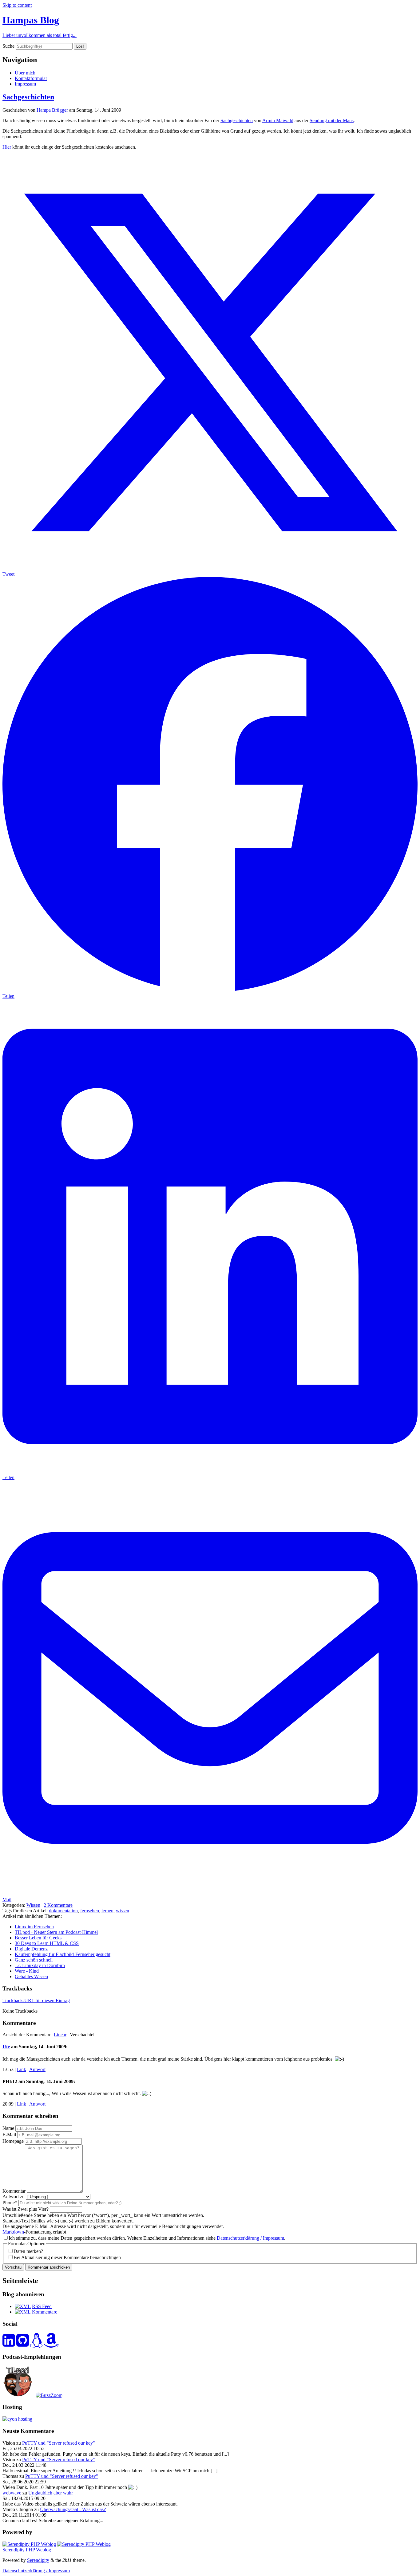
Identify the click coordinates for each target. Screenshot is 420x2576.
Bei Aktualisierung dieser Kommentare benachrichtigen (67, 2257)
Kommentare (45, 2312)
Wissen (33, 1905)
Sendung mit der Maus (332, 120)
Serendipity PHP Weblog (27, 2550)
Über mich (25, 73)
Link (22, 2069)
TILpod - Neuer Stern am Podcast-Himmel (56, 1932)
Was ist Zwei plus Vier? (26, 2209)
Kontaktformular (31, 78)
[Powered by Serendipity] (29, 2544)
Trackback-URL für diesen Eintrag (36, 2000)
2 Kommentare (58, 1905)
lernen (107, 1911)
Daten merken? (28, 2251)
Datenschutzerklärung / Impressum (250, 2238)
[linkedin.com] (9, 2344)
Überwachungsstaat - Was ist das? (73, 2509)
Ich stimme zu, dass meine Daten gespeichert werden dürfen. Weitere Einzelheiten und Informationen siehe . (147, 2238)
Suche (8, 46)
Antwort (37, 2069)
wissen (123, 1911)
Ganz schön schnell (34, 1960)
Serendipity (38, 2560)
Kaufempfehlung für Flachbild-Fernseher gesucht (63, 1954)
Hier (7, 147)
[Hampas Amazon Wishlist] (51, 2344)
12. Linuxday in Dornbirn (40, 1965)
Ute (6, 2047)
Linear (60, 2035)
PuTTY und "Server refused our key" (59, 2443)
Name (8, 2128)
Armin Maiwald (278, 120)
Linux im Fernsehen (34, 1927)
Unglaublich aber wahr (51, 2493)
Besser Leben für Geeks (38, 1938)
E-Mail (9, 2135)
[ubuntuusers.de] (36, 2344)
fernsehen (90, 1911)
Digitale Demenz (31, 1949)
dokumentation (63, 1911)
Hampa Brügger (52, 110)
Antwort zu (14, 2196)
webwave (12, 2493)
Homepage (13, 2141)
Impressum (25, 84)
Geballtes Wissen (31, 1976)
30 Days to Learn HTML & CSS (47, 1943)
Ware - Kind (27, 1971)
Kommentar (14, 2191)
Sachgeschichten (28, 97)
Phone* (10, 2203)
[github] (23, 2344)
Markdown (13, 2232)
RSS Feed (42, 2306)
